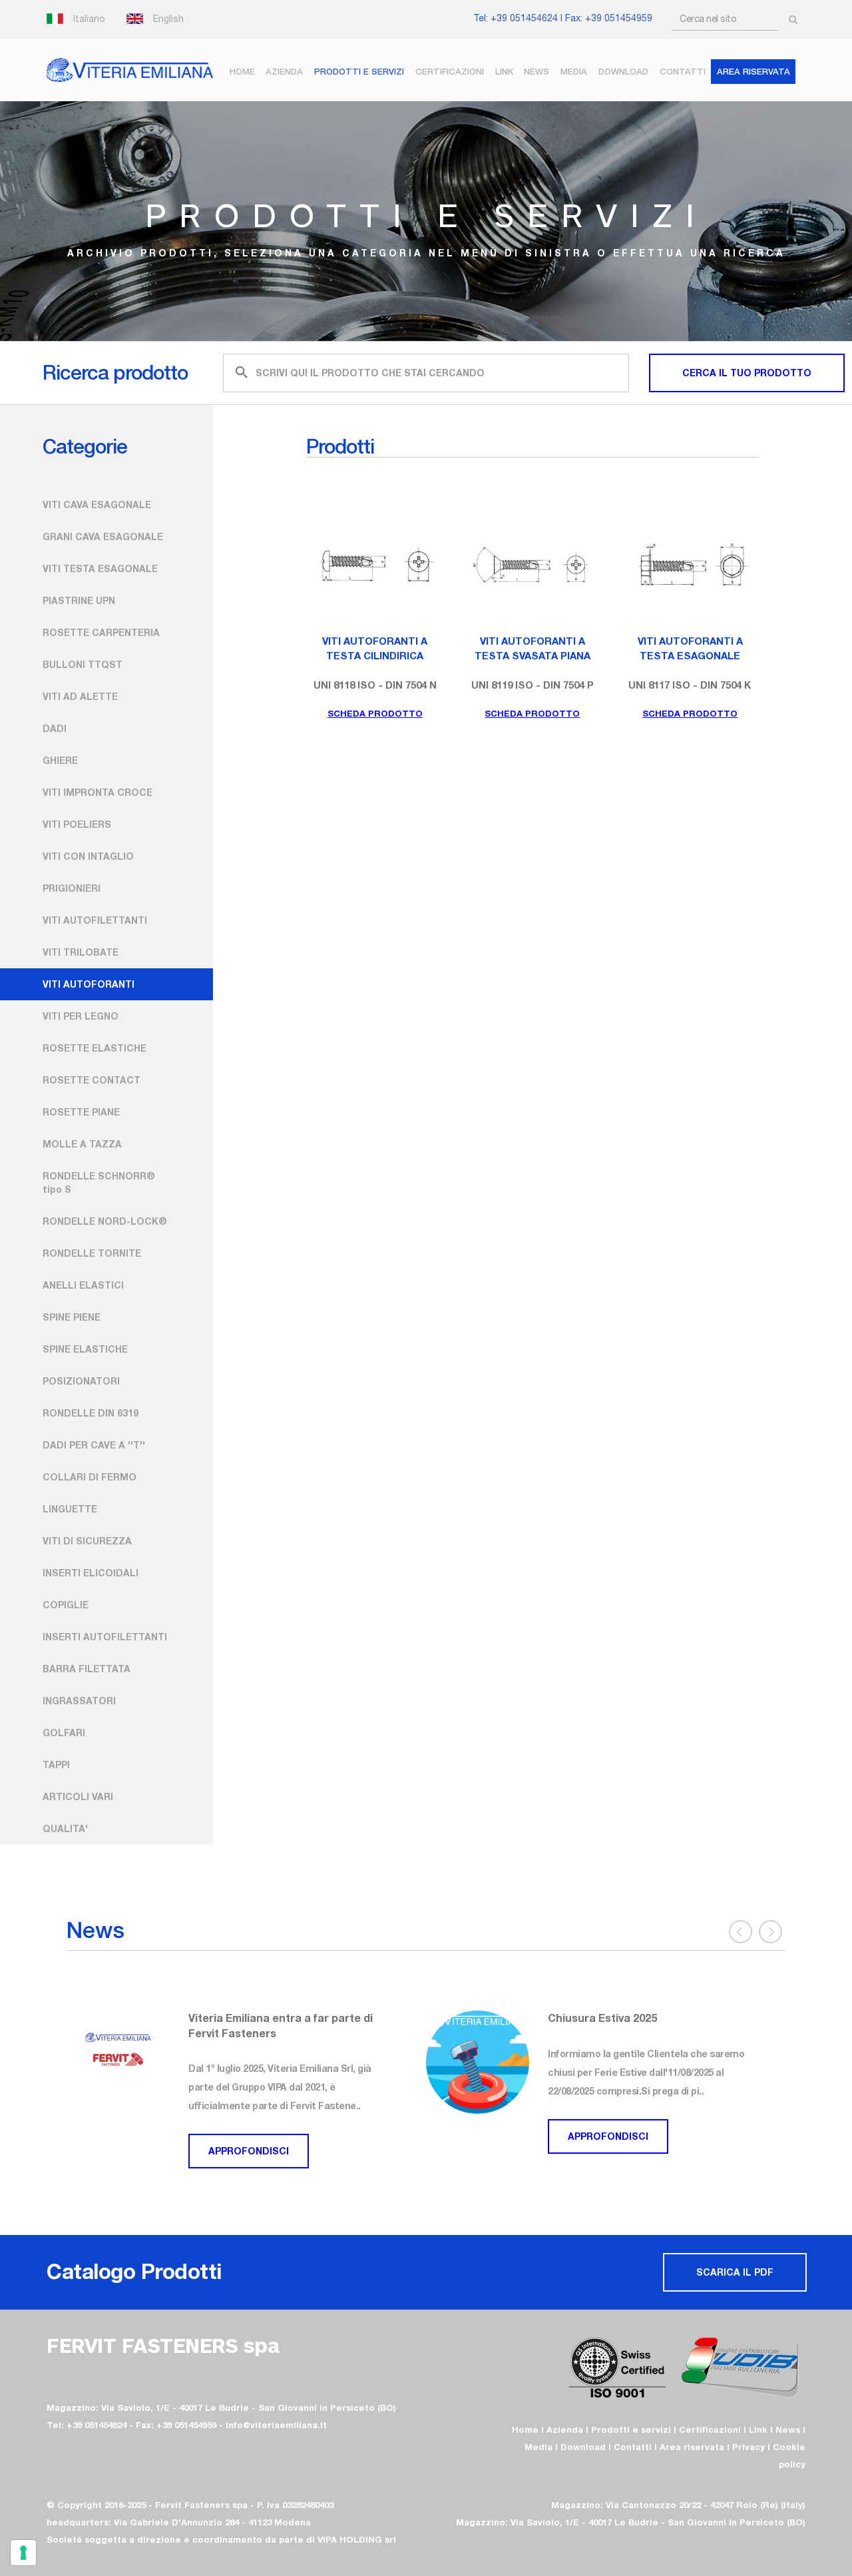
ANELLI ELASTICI (83, 1285)
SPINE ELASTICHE (85, 1349)
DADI (55, 728)
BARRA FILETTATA (87, 1669)
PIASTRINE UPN (79, 600)
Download (623, 72)
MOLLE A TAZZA (82, 1144)
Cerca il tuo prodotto (747, 373)
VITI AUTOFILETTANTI (95, 920)
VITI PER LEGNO (81, 1016)
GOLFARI (64, 1733)
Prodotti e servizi (359, 72)
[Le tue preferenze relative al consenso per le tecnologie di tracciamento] (23, 2553)
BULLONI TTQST (83, 664)
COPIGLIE (66, 1605)
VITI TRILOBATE (81, 952)
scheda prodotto (375, 713)
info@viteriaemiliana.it (276, 2425)
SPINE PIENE (72, 1317)
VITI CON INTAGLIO (88, 856)
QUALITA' (65, 1828)
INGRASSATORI (79, 1701)
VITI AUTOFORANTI (89, 984)
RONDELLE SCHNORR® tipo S (99, 1182)
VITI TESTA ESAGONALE (100, 568)
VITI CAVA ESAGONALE (97, 504)
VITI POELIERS (77, 824)
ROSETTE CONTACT (92, 1080)
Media (574, 72)
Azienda (284, 72)
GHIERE (60, 760)
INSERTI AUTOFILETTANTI (105, 1637)
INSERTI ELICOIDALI (91, 1573)
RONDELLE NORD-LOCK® (105, 1221)
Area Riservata (753, 72)
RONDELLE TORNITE (92, 1253)
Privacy (748, 2447)
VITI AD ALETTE (80, 696)
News (536, 72)
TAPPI (56, 1765)
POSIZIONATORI (81, 1381)
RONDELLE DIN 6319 (91, 1413)
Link (504, 72)
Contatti (683, 72)
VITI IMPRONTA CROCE (98, 792)
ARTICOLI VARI (78, 1796)
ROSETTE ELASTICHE (95, 1048)
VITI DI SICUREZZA (87, 1541)
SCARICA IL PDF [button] (735, 2272)
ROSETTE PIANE (81, 1112)
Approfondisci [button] (253, 2136)
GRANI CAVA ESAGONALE (103, 536)
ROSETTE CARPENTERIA (101, 632)
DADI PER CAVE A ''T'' (94, 1445)
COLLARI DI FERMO (90, 1477)
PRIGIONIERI (72, 888)
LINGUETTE (70, 1509)
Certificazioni (450, 72)
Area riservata (692, 2447)
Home (242, 72)
